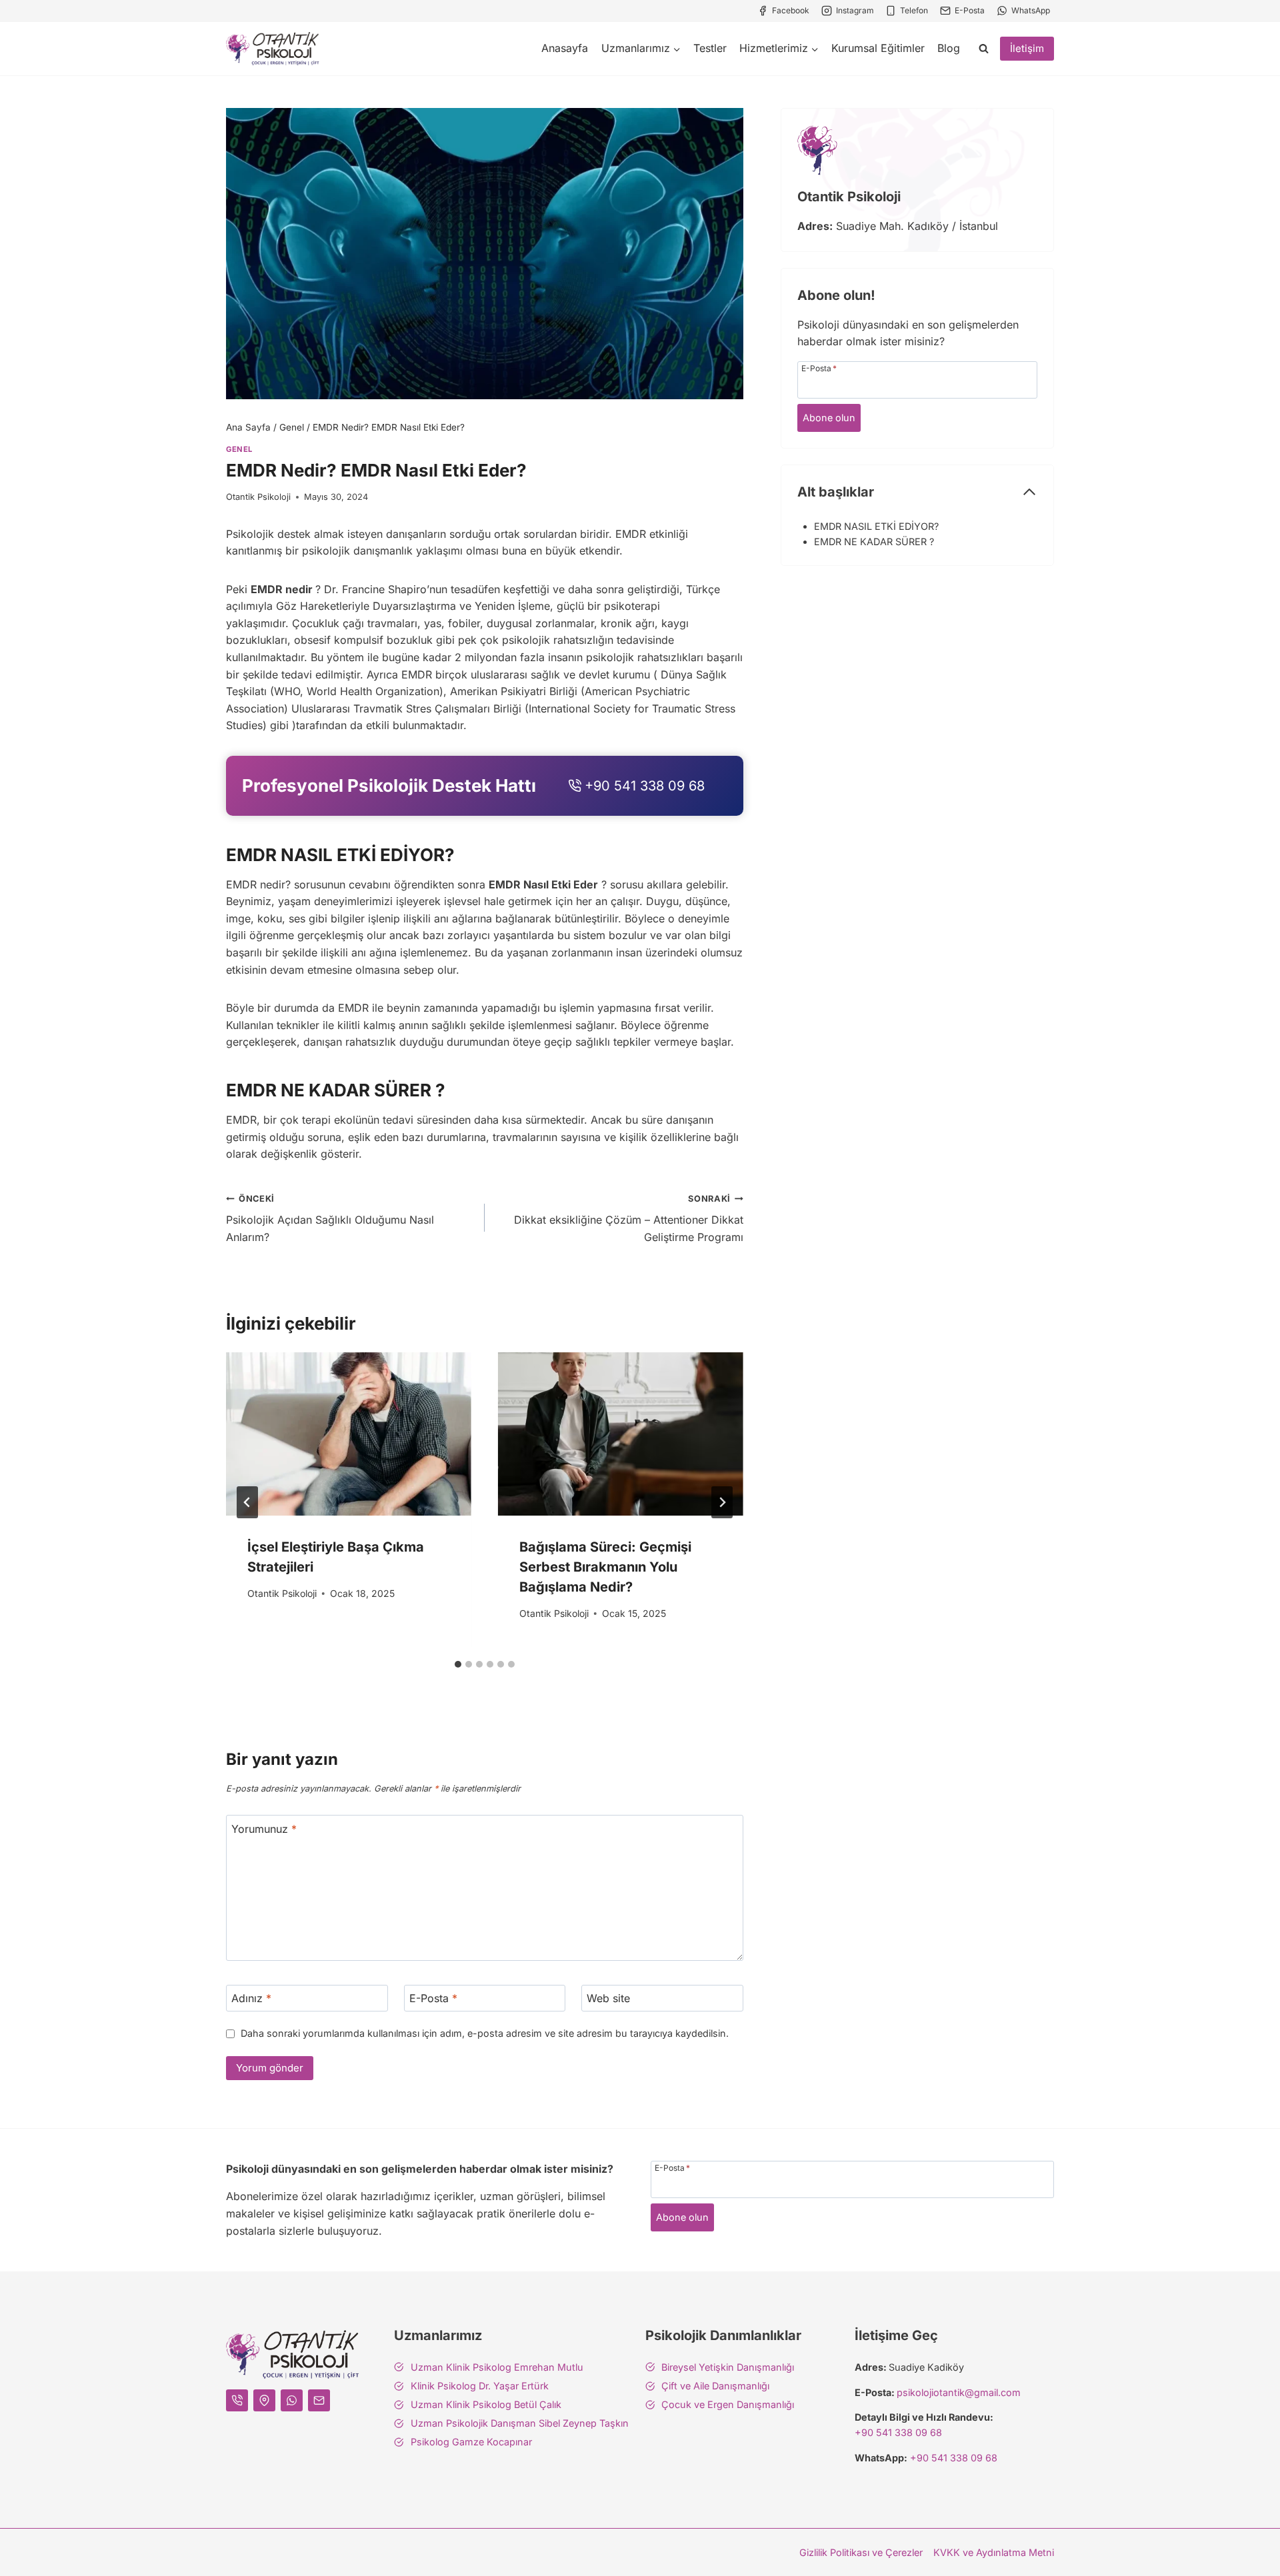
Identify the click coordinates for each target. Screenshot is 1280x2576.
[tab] (458, 1664)
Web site (608, 1998)
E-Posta (433, 1998)
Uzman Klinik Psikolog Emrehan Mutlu (497, 2367)
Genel (239, 449)
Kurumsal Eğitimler (878, 48)
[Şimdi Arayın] (485, 786)
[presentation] (349, 1434)
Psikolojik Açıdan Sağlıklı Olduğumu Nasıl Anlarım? (330, 1219)
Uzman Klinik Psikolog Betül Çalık (486, 2404)
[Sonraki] (722, 1502)
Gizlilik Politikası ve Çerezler (861, 2552)
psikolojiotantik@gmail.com (959, 2392)
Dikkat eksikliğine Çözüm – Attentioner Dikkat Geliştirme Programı (629, 1219)
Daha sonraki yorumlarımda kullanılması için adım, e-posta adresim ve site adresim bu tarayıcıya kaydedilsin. (485, 2033)
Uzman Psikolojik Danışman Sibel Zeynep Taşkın (520, 2423)
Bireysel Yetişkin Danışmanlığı (728, 2367)
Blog (949, 48)
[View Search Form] (983, 49)
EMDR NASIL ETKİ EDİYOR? (876, 526)
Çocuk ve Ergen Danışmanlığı (728, 2404)
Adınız (251, 1998)
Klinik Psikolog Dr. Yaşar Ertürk (480, 2386)
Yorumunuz (264, 1828)
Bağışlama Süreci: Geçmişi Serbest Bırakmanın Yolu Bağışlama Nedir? (605, 1567)
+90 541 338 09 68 (898, 2432)
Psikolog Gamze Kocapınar (471, 2442)
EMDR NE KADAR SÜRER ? (874, 542)
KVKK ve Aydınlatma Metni (994, 2552)
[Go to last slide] (247, 1502)
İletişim (1027, 48)
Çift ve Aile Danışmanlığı (715, 2386)
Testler (710, 48)
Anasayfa (565, 48)
